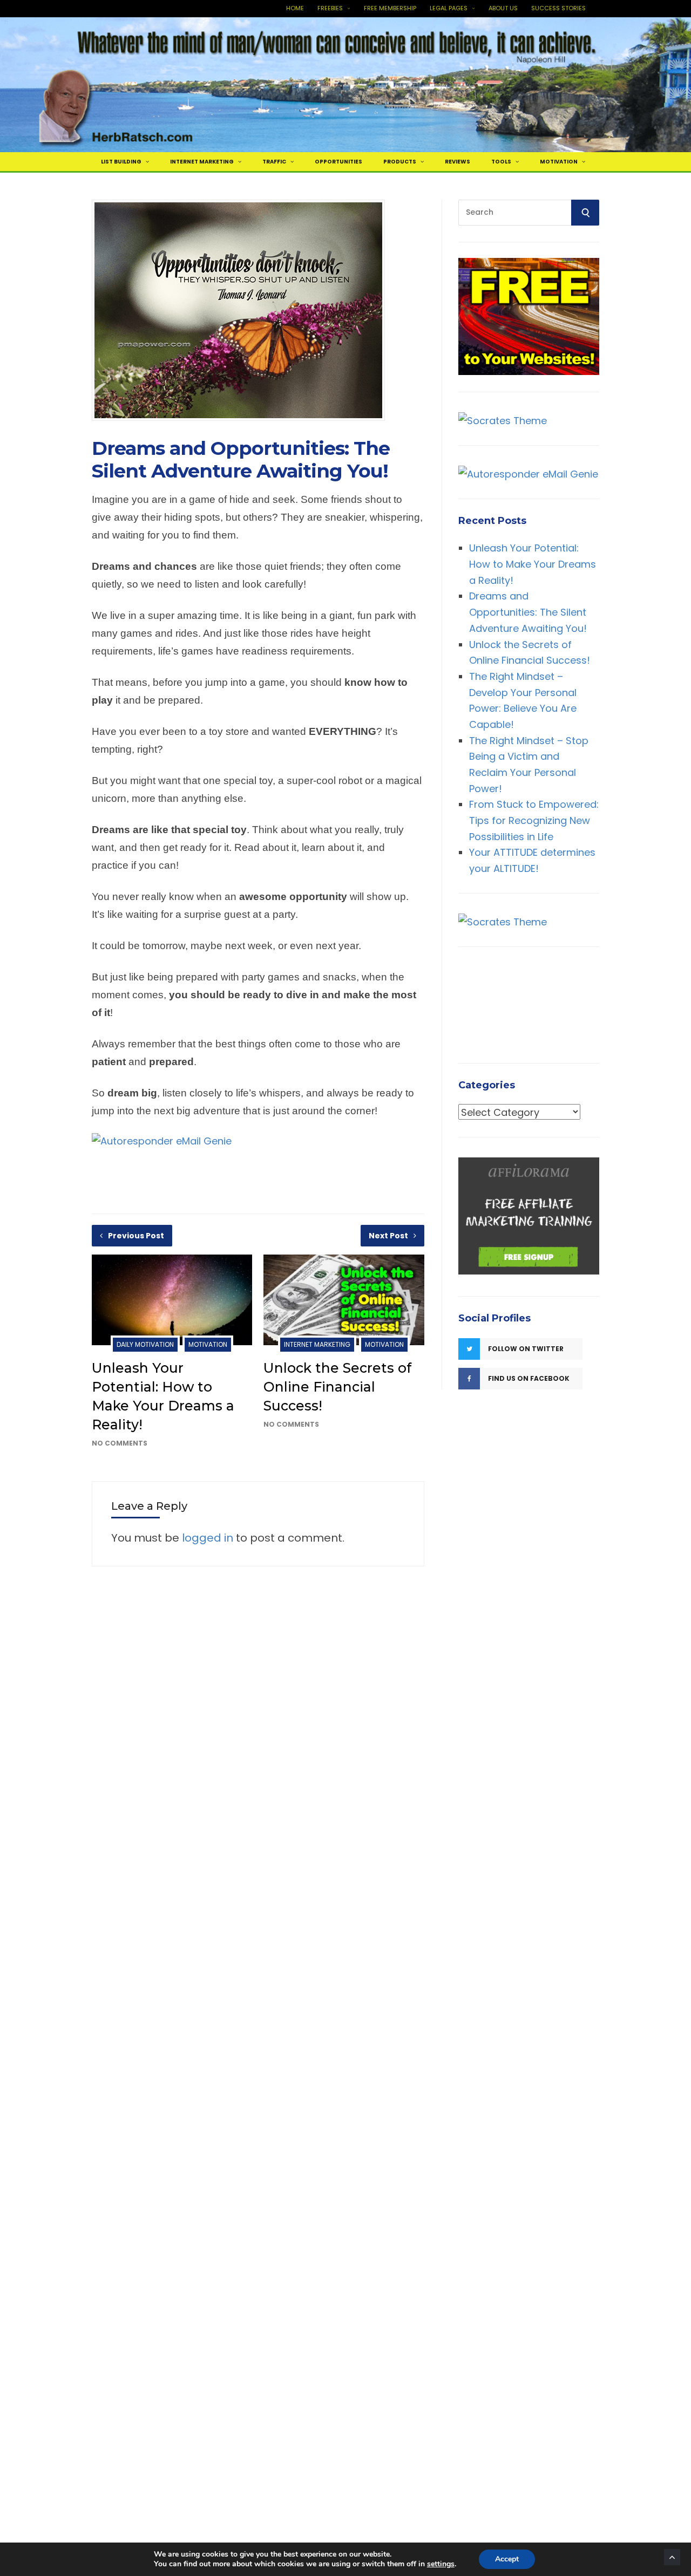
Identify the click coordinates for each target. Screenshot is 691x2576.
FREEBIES (330, 8)
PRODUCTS (400, 162)
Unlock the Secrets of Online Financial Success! (337, 1387)
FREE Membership (390, 8)
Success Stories (558, 8)
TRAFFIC (274, 162)
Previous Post (136, 1236)
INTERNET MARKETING (202, 162)
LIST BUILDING (121, 162)
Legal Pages (449, 8)
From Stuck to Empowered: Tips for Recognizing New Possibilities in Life (534, 820)
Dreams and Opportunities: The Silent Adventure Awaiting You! (528, 612)
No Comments (120, 1443)
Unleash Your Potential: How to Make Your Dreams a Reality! (533, 563)
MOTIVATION (559, 162)
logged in (208, 1538)
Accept (507, 2559)
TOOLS (501, 162)
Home (295, 8)
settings (441, 2564)
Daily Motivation (145, 1344)
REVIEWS (458, 162)
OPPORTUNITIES (338, 162)
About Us (503, 8)
